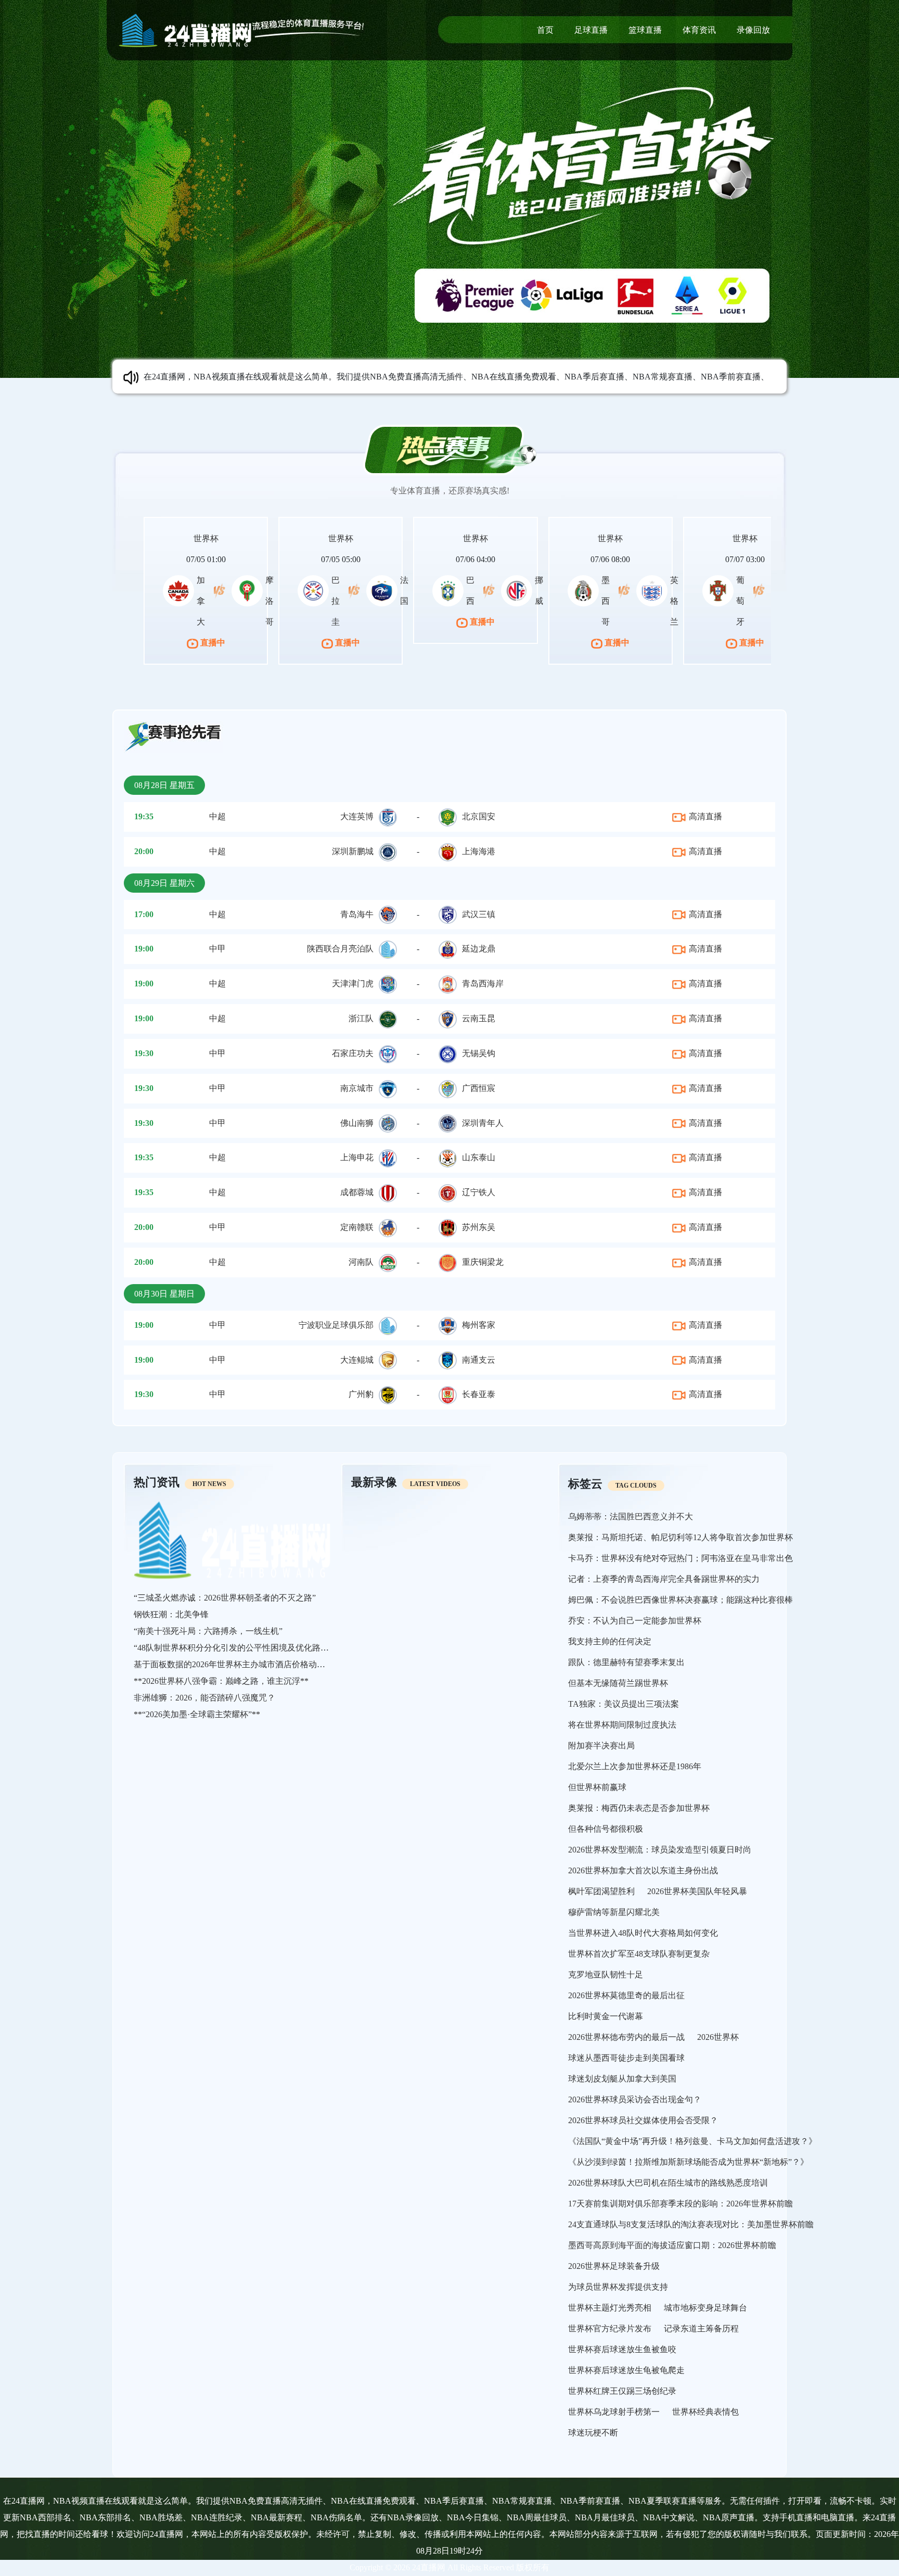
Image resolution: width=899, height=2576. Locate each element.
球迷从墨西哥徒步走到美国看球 (626, 2058)
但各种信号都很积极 (606, 1829)
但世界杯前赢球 (597, 1787)
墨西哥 (606, 601)
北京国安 (479, 816)
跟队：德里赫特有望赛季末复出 (626, 1662)
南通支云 (479, 1360)
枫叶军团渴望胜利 (601, 1891)
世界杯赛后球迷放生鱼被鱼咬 (622, 2349)
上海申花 (357, 1157)
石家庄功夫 (353, 1053)
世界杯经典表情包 (705, 2412)
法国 (404, 591)
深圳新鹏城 (353, 851)
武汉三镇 (479, 914)
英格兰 (674, 601)
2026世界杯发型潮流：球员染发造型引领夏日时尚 (660, 1850)
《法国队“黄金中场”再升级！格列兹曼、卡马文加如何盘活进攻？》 (692, 2141)
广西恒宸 (479, 1088)
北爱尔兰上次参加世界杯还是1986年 (635, 1766)
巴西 (470, 591)
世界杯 (206, 538)
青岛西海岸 (483, 984)
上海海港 (479, 851)
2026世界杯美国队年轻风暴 (697, 1891)
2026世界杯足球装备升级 (614, 2266)
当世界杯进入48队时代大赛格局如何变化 (643, 1933)
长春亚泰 (479, 1394)
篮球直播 (645, 30)
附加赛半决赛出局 (601, 1746)
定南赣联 (357, 1227)
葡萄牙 (740, 601)
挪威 (539, 591)
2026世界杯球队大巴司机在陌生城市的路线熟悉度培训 (668, 2183)
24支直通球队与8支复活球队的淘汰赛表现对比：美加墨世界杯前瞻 (691, 2224)
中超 (217, 816)
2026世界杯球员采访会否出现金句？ (635, 2099)
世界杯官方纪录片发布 (610, 2328)
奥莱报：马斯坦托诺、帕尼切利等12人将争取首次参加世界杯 (680, 1537)
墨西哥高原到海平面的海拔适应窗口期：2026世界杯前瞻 (672, 2245)
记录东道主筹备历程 (701, 2328)
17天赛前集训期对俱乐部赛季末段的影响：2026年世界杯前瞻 (680, 2204)
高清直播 (704, 816)
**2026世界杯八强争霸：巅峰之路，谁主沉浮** (221, 1681)
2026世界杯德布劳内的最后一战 (626, 2037)
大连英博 (357, 816)
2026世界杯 (718, 2037)
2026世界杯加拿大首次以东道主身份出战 (643, 1870)
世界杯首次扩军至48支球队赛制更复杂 (639, 1954)
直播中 (212, 643)
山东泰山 (479, 1157)
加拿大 (201, 601)
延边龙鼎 (479, 949)
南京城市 (357, 1088)
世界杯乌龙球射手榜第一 (614, 2412)
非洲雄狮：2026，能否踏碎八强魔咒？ (204, 1698)
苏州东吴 (479, 1227)
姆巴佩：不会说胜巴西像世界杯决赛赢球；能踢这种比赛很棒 (680, 1600)
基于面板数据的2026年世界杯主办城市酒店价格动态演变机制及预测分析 (267, 1664)
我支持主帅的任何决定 (610, 1641)
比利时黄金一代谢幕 (606, 2016)
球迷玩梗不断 (593, 2433)
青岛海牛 (357, 914)
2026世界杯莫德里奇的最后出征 (626, 1995)
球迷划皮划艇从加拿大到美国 (622, 2079)
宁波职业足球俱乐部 (336, 1325)
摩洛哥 (269, 601)
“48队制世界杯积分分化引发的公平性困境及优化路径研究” (241, 1648)
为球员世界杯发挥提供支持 (618, 2287)
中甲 (217, 949)
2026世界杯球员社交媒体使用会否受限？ (643, 2120)
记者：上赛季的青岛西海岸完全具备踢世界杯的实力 (664, 1579)
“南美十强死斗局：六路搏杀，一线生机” (208, 1631)
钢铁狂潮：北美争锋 (171, 1614)
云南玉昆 (479, 1018)
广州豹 (361, 1394)
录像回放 (753, 30)
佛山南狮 (357, 1123)
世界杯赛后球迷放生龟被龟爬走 (626, 2370)
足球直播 (591, 30)
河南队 (361, 1262)
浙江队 (361, 1018)
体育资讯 (699, 30)
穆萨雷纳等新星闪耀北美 (614, 1912)
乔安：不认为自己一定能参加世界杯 (635, 1621)
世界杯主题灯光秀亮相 (610, 2308)
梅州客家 (479, 1325)
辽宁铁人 (479, 1192)
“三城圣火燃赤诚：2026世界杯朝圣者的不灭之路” (225, 1598)
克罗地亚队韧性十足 (606, 1975)
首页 (545, 30)
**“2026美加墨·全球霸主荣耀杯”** (197, 1714)
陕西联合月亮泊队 (340, 949)
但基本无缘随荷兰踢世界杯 (618, 1683)
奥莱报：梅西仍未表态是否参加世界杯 (639, 1808)
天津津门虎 (353, 984)
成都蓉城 (357, 1192)
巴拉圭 (336, 601)
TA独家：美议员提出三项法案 (624, 1704)
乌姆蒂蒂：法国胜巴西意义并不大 (631, 1517)
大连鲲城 (357, 1360)
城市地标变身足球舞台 (705, 2308)
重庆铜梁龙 (483, 1262)
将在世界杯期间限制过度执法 (622, 1725)
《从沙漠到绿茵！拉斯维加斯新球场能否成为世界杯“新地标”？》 (688, 2162)
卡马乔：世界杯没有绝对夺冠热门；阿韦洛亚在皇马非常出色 (680, 1558)
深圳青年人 (483, 1123)
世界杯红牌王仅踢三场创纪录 (622, 2391)
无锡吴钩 (479, 1053)
